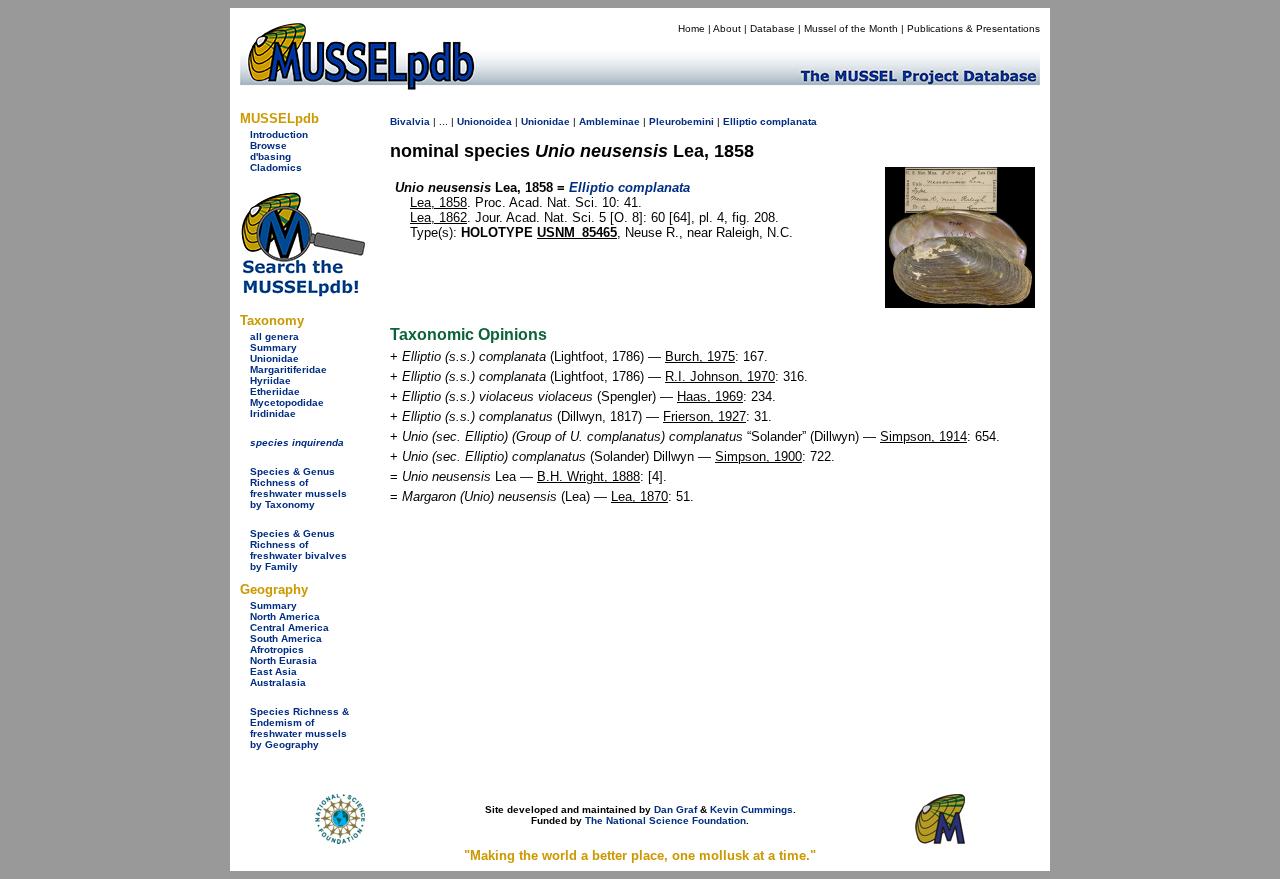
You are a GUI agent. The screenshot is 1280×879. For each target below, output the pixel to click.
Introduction (279, 134)
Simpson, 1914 (923, 436)
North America (285, 616)
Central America (289, 627)
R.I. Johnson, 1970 (720, 376)
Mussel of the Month (851, 28)
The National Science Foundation (665, 820)
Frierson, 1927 (704, 416)
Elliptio (740, 121)
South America (286, 638)
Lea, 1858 (438, 202)
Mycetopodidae (287, 402)
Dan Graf (675, 809)
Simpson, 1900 (758, 456)
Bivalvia (410, 121)
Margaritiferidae (288, 369)
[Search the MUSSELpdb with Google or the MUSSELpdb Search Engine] (302, 292)
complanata (788, 121)
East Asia (273, 671)
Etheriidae (275, 391)
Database (772, 28)
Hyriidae (270, 380)
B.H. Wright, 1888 (588, 476)
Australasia (278, 682)
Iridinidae (273, 413)
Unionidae (274, 358)
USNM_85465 (577, 232)
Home (691, 28)
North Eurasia (283, 660)
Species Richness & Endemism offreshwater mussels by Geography (299, 728)
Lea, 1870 (639, 496)
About (727, 28)
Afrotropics (277, 649)
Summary (273, 347)
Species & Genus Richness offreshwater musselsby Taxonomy (298, 488)
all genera (274, 336)
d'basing (270, 156)
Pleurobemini (681, 121)
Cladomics (276, 167)
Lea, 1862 (438, 217)
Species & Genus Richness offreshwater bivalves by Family (298, 550)
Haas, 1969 (710, 396)
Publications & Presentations (973, 28)
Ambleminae (609, 121)
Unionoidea (484, 121)
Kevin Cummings (751, 809)
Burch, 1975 (700, 356)
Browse (268, 145)
